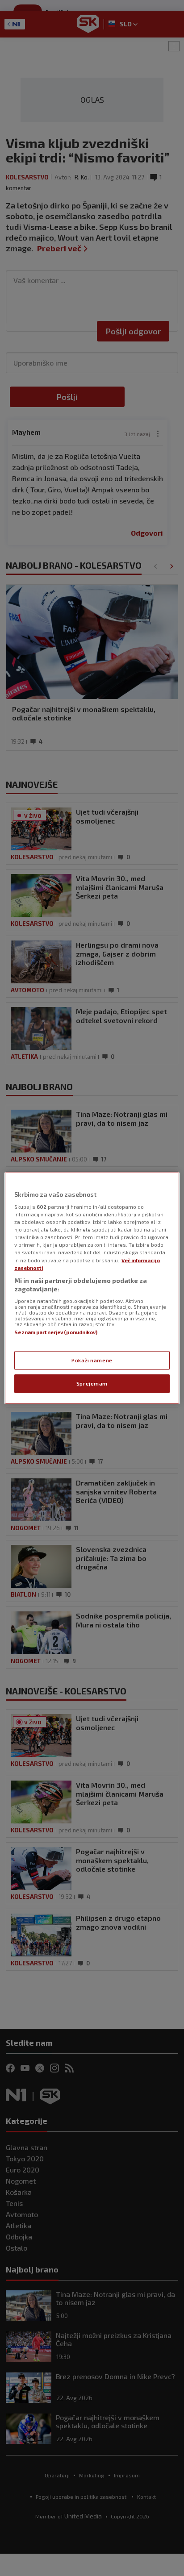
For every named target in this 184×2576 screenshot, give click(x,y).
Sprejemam (92, 1384)
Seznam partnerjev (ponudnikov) (56, 1332)
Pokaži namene (92, 1360)
